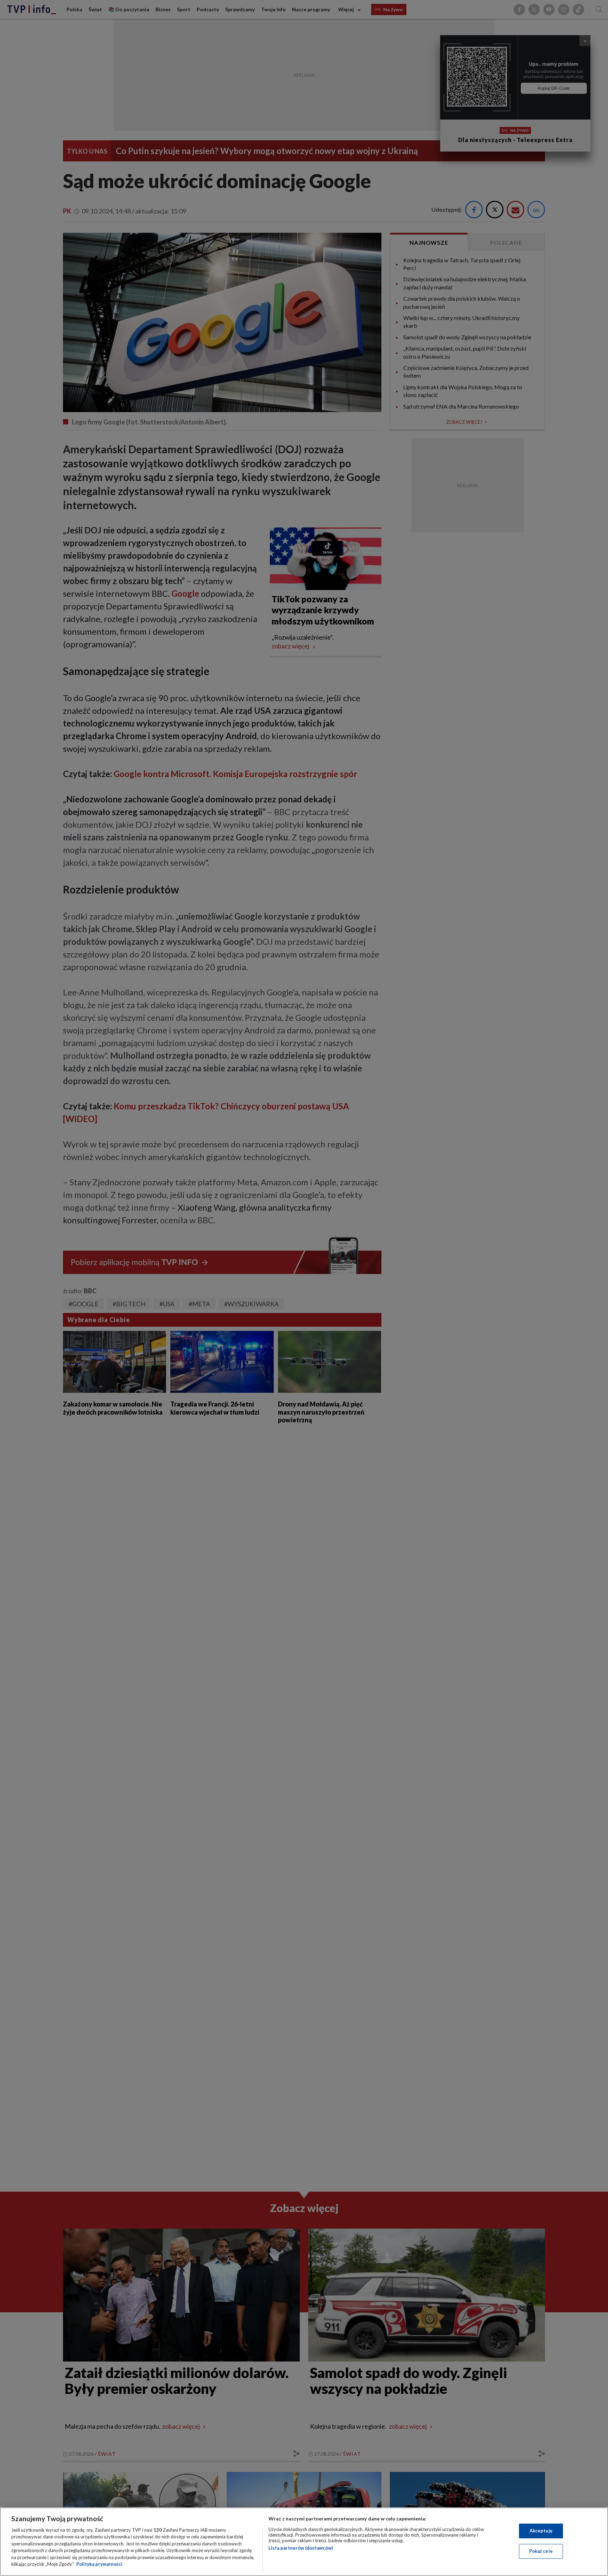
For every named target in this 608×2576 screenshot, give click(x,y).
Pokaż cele (541, 2551)
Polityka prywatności (99, 2564)
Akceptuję (541, 2531)
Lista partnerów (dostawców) (301, 2548)
